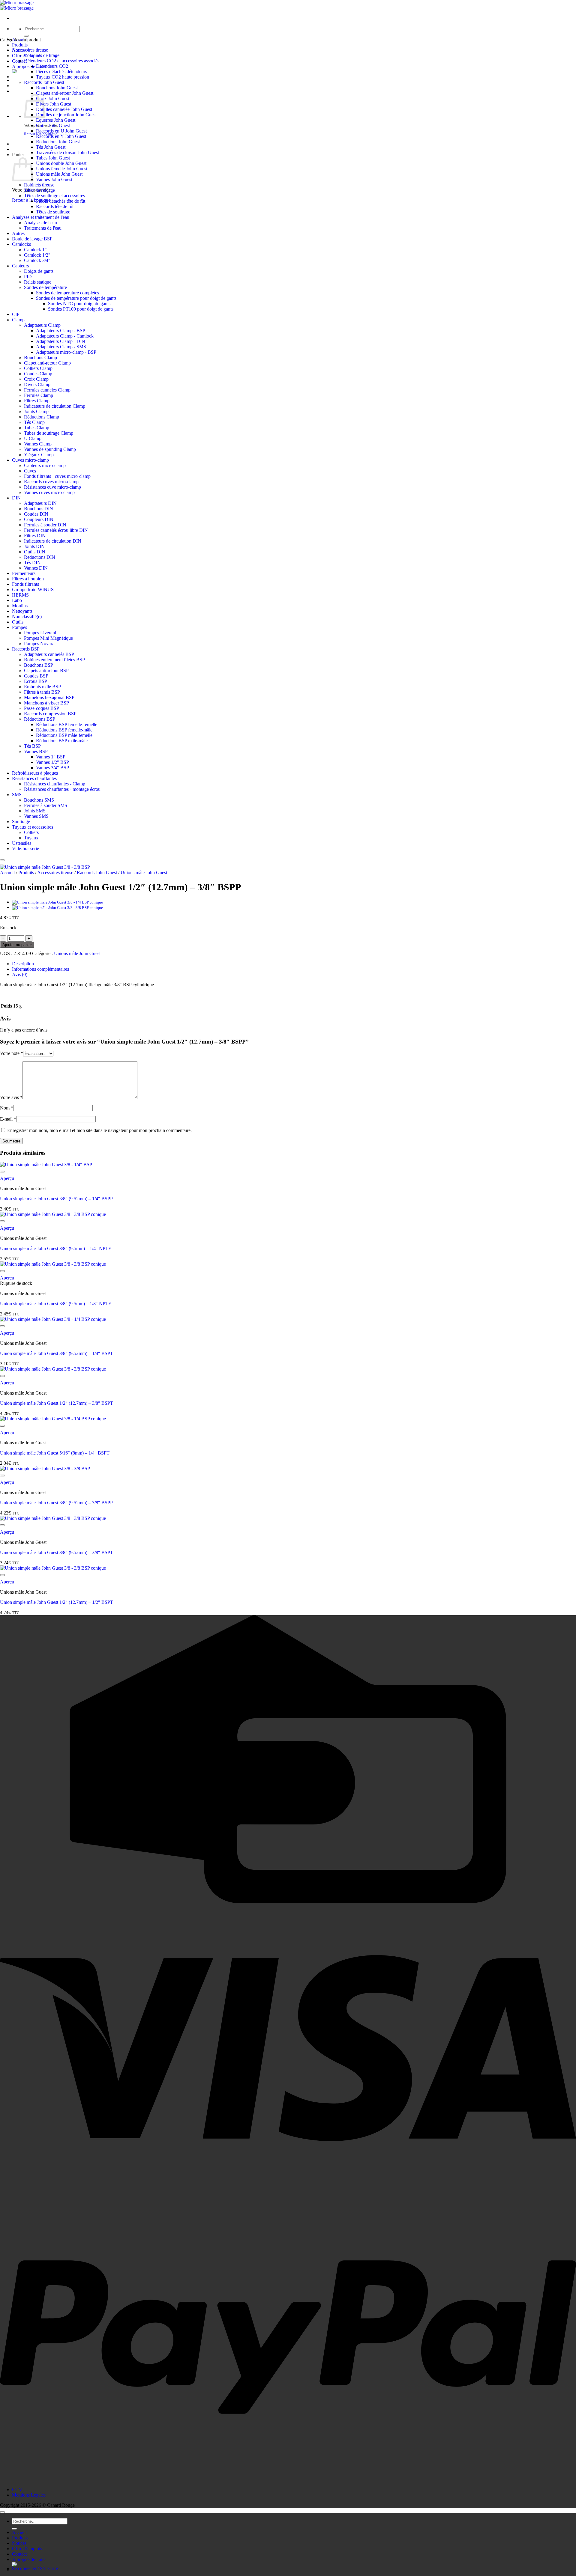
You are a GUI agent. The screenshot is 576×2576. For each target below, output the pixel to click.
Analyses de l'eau (40, 223)
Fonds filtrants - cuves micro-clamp (57, 476)
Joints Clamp (36, 411)
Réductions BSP (40, 719)
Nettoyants (22, 611)
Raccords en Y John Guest (61, 136)
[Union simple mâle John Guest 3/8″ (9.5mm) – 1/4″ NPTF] (57, 908)
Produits (20, 45)
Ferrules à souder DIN (45, 525)
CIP (16, 314)
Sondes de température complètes (67, 293)
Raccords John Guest (44, 82)
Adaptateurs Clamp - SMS (61, 347)
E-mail (8, 1119)
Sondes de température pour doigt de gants (76, 298)
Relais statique (38, 282)
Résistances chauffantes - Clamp (55, 784)
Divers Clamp (37, 384)
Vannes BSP (36, 751)
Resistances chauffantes (34, 778)
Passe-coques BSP (42, 708)
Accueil (7, 873)
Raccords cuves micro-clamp (51, 482)
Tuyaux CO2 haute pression (63, 77)
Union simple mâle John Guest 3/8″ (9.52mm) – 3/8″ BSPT (57, 1552)
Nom (7, 1108)
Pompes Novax (39, 643)
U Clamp (33, 438)
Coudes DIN (36, 514)
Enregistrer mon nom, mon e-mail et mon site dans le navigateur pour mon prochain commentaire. (99, 1130)
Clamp (18, 320)
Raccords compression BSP (50, 714)
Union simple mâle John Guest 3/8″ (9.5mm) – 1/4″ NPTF (55, 1248)
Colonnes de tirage (42, 55)
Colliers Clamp (38, 368)
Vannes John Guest (54, 179)
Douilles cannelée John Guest (64, 109)
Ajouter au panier (17, 945)
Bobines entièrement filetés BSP (54, 660)
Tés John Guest (51, 147)
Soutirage (21, 822)
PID (28, 277)
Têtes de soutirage (53, 212)
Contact (19, 2554)
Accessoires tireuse (30, 50)
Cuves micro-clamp (30, 460)
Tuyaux (31, 838)
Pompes (19, 627)
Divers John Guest (54, 104)
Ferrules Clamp (39, 395)
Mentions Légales (29, 2495)
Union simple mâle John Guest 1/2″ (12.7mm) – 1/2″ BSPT (57, 1602)
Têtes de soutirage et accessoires (54, 196)
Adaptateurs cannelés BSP (49, 654)
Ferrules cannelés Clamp (47, 390)
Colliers (31, 832)
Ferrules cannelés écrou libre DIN (56, 530)
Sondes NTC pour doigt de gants (79, 304)
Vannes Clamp (38, 444)
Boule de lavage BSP (32, 239)
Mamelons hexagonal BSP (49, 697)
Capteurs (20, 266)
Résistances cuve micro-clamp (52, 487)
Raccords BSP (26, 649)
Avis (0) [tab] (20, 974)
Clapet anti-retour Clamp (47, 363)
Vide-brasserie (25, 849)
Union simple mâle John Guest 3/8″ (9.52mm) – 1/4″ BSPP (56, 1199)
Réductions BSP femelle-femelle (67, 724)
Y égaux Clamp (39, 455)
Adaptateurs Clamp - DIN (61, 341)
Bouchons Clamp (40, 357)
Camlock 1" (35, 250)
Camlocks (21, 244)
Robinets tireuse (39, 185)
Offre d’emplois (27, 2549)
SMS (17, 795)
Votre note (12, 1053)
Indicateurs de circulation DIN (53, 541)
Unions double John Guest (61, 163)
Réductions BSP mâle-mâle (62, 741)
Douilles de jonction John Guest (66, 115)
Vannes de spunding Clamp (50, 449)
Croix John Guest (53, 98)
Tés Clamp (34, 422)
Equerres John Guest (56, 120)
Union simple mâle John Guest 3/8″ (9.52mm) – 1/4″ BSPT (57, 1353)
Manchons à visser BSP (46, 703)
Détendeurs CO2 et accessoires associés (62, 61)
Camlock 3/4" (37, 260)
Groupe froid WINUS (33, 590)
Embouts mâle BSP (42, 687)
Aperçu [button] (7, 1178)
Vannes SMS (36, 816)
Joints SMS (35, 811)
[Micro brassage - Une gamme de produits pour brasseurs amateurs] (17, 5)
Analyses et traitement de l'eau (41, 217)
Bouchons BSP (39, 665)
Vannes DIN (36, 568)
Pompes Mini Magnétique (48, 638)
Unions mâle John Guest (59, 174)
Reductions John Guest (58, 142)
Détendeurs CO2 (52, 66)
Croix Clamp (36, 379)
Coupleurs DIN (39, 519)
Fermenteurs (24, 573)
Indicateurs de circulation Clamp (55, 406)
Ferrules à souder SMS (46, 805)
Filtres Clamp (37, 401)
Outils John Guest (53, 125)
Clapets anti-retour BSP (46, 670)
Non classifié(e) (27, 616)
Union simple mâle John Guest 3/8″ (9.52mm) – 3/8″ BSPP (56, 1503)
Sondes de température (45, 287)
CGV (17, 2490)
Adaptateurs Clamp (42, 325)
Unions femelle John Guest (62, 169)
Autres (18, 233)
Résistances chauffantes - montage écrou (62, 789)
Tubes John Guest (53, 158)
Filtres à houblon (28, 579)
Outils (18, 622)
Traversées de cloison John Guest (67, 152)
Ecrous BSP (36, 681)
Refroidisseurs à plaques (35, 773)
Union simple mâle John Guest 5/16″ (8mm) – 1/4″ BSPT (55, 1453)
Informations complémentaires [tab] (40, 969)
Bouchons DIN (39, 509)
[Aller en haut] (2, 2512)
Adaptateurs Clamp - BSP (61, 331)
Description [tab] (23, 964)
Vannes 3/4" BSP (52, 768)
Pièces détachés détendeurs (61, 71)
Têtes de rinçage (39, 190)
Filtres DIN (35, 536)
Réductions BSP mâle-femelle (64, 735)
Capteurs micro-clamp (45, 465)
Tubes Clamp (37, 428)
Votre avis (11, 1097)
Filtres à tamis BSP (42, 692)
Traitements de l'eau (43, 228)
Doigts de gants (39, 271)
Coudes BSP (36, 676)
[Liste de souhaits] (2, 860)
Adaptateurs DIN (40, 503)
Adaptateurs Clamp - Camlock (65, 336)
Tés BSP (32, 746)
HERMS (20, 595)
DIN (16, 498)
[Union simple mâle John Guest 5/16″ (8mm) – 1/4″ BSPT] (57, 902)
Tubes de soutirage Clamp (49, 433)
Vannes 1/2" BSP (52, 762)
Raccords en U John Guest (61, 131)
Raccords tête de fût (55, 206)
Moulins (20, 606)
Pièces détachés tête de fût (61, 201)
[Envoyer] (26, 36)
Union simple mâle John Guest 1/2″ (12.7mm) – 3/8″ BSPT (57, 1403)
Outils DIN (35, 552)
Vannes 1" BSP (51, 757)
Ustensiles (22, 843)
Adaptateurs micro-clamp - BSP (66, 352)
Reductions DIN (40, 557)
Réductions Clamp (42, 417)
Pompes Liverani (40, 633)
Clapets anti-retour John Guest (65, 93)
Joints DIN (34, 546)
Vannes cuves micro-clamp (49, 492)
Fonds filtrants (25, 584)
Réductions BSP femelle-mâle (64, 730)
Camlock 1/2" (37, 255)
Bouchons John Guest (57, 88)
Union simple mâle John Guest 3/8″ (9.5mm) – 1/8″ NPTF (55, 1304)
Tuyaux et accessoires (33, 827)
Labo (17, 600)
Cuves (30, 471)
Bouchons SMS (39, 800)
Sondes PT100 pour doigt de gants (81, 309)
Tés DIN (32, 563)
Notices (19, 2543)
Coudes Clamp (38, 374)
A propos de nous (29, 66)
